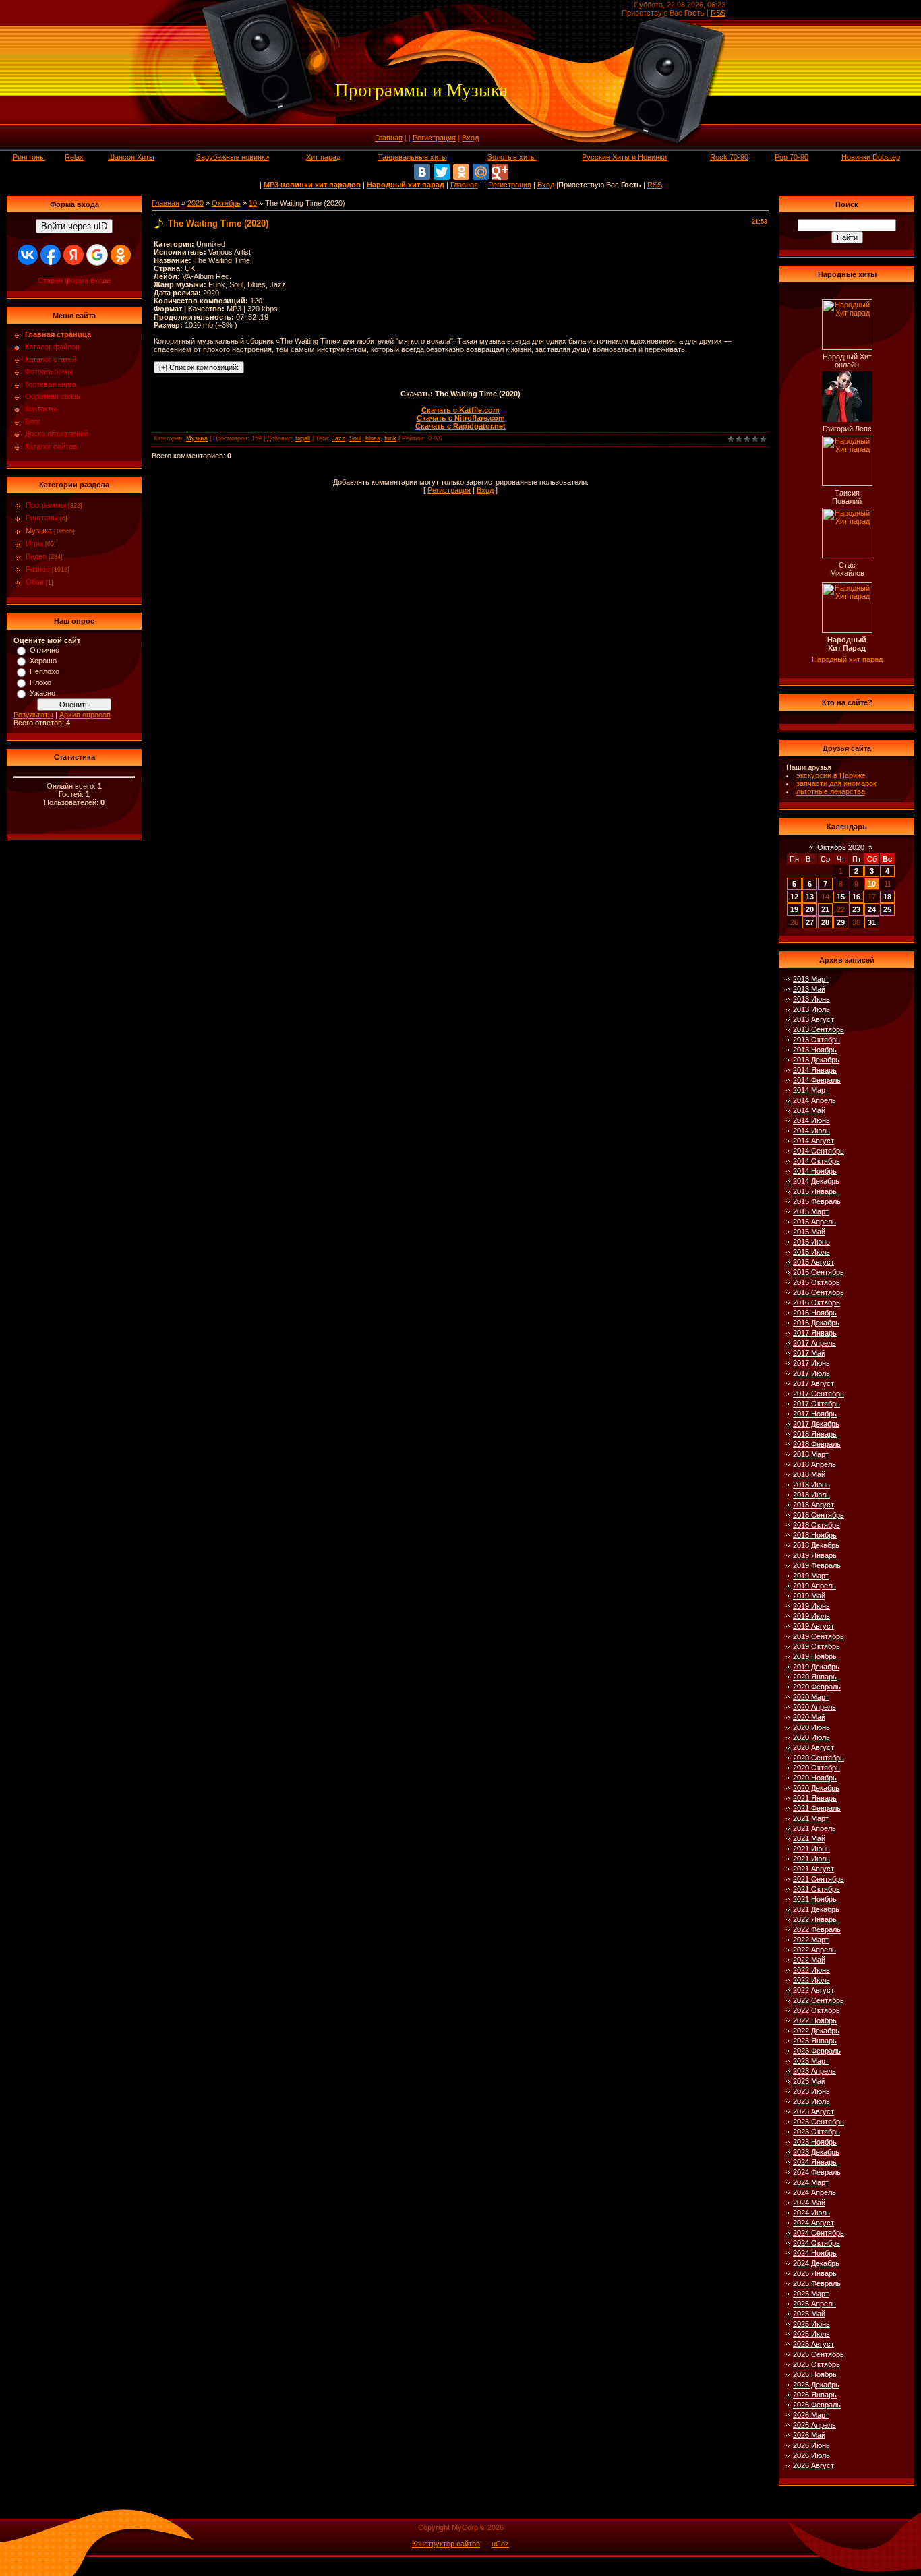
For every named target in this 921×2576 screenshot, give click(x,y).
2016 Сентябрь (819, 1292)
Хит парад (323, 157)
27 (810, 922)
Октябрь (226, 203)
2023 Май (809, 2081)
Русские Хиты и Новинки (624, 157)
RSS (718, 13)
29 (841, 922)
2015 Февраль (817, 1201)
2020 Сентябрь (819, 1758)
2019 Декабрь (816, 1667)
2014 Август (813, 1141)
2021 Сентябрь (819, 1879)
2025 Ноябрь (815, 2374)
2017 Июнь (811, 1363)
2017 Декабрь (816, 1424)
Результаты (33, 715)
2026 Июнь (811, 2445)
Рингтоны (29, 157)
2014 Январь (815, 1070)
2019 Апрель (814, 1586)
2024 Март (811, 2182)
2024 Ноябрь (815, 2253)
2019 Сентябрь (819, 1636)
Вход (470, 138)
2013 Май (809, 989)
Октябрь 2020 (841, 847)
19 (794, 909)
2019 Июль (811, 1616)
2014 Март (811, 1090)
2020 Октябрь (816, 1768)
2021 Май (809, 1838)
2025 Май (809, 2314)
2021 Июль (811, 1859)
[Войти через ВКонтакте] (28, 255)
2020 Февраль (817, 1687)
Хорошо (43, 661)
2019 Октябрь (816, 1646)
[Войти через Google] (97, 255)
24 (872, 909)
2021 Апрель (814, 1828)
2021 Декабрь (816, 1909)
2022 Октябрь (816, 2010)
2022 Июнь (811, 1970)
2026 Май (809, 2435)
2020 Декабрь (816, 1788)
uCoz (500, 2544)
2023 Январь (815, 2041)
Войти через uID (74, 226)
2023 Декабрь (816, 2152)
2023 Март (811, 2061)
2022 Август (813, 1990)
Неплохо (44, 671)
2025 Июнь (811, 2324)
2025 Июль (811, 2334)
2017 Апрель (814, 1343)
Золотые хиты (512, 157)
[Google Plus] (500, 172)
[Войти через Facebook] (51, 255)
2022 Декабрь (816, 2031)
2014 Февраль (817, 1080)
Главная (389, 138)
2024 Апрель (814, 2192)
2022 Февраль (817, 1929)
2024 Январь (815, 2162)
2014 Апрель (814, 1100)
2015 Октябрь (816, 1282)
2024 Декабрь (816, 2263)
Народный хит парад (847, 659)
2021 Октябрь (816, 1889)
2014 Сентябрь (819, 1151)
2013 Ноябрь (815, 1050)
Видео (36, 556)
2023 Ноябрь (815, 2142)
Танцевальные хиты (412, 157)
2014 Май (809, 1110)
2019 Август (813, 1626)
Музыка (39, 531)
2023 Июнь (811, 2091)
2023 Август (813, 2111)
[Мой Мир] (481, 172)
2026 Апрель (814, 2425)
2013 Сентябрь (819, 1029)
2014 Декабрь (816, 1181)
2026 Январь (815, 2395)
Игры (34, 543)
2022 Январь (815, 1919)
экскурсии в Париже (831, 775)
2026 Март (811, 2415)
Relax (74, 157)
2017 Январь (815, 1333)
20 (810, 909)
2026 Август (813, 2465)
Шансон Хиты (131, 157)
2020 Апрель (814, 1707)
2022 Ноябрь (815, 2020)
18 (887, 897)
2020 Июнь (811, 1727)
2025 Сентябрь (819, 2354)
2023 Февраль (817, 2051)
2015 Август (813, 1262)
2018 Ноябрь (815, 1535)
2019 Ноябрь (815, 1656)
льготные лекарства (831, 791)
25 (887, 909)
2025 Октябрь (816, 2364)
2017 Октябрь (816, 1404)
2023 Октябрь (816, 2132)
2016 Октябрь (816, 1302)
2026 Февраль (817, 2405)
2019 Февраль (817, 1565)
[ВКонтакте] (422, 172)
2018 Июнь (811, 1485)
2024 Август (813, 2223)
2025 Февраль (817, 2283)
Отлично (44, 650)
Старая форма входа (74, 280)
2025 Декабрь (816, 2385)
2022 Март (811, 1940)
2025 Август (813, 2344)
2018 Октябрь (816, 1525)
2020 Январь (815, 1677)
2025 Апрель (814, 2304)
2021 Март (811, 1818)
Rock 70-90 (729, 157)
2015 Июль (811, 1252)
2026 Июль (811, 2455)
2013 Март (811, 979)
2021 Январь (815, 1798)
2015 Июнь (811, 1242)
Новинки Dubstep (871, 157)
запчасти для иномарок (836, 783)
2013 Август (813, 1019)
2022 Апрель (814, 1950)
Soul (355, 438)
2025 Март (811, 2294)
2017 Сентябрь (819, 1394)
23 (856, 909)
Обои (35, 582)
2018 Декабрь (816, 1545)
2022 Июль (811, 1980)
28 (825, 922)
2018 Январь (815, 1434)
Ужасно (42, 693)
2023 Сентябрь (819, 2122)
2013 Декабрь (816, 1060)
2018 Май (809, 1474)
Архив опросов (85, 715)
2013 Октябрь (816, 1040)
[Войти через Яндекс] (73, 255)
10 (253, 203)
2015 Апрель (814, 1222)
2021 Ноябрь (815, 1899)
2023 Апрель (814, 2071)
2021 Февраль (817, 1808)
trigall (303, 438)
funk (390, 438)
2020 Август (813, 1747)
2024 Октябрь (816, 2243)
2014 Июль (811, 1131)
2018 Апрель (814, 1464)
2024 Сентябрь (819, 2233)
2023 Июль (811, 2101)
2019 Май (809, 1596)
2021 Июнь (811, 1849)
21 (825, 909)
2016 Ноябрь (815, 1313)
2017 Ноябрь (815, 1414)
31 (872, 922)
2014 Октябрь (816, 1161)
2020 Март (811, 1697)
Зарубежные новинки (233, 157)
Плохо (40, 682)
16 (856, 897)
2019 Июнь (811, 1606)
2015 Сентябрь (819, 1272)
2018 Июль (811, 1495)
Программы (46, 505)
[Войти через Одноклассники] (121, 255)
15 (841, 897)
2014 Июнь (811, 1120)
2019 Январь (815, 1555)
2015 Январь (815, 1191)
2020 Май (809, 1717)
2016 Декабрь (816, 1323)
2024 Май (809, 2203)
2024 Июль (811, 2213)
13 (810, 897)
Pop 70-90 (792, 157)
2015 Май (809, 1232)
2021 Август (813, 1869)
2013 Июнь (811, 999)
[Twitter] (442, 172)
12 (794, 897)
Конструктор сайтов (446, 2544)
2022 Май (809, 1960)
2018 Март (811, 1454)
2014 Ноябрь (815, 1171)
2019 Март (811, 1576)
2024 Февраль (817, 2172)
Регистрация (434, 138)
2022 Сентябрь (819, 2000)
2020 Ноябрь (815, 1778)
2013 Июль (811, 1009)
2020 (196, 203)
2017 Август (813, 1383)
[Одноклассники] (461, 172)
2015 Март (811, 1211)
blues (373, 438)
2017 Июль (811, 1373)
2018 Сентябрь (819, 1515)
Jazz (338, 438)
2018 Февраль (817, 1444)
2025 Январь (815, 2273)
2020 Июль (811, 1737)
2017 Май (809, 1353)
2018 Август (813, 1505)
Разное (38, 569)
